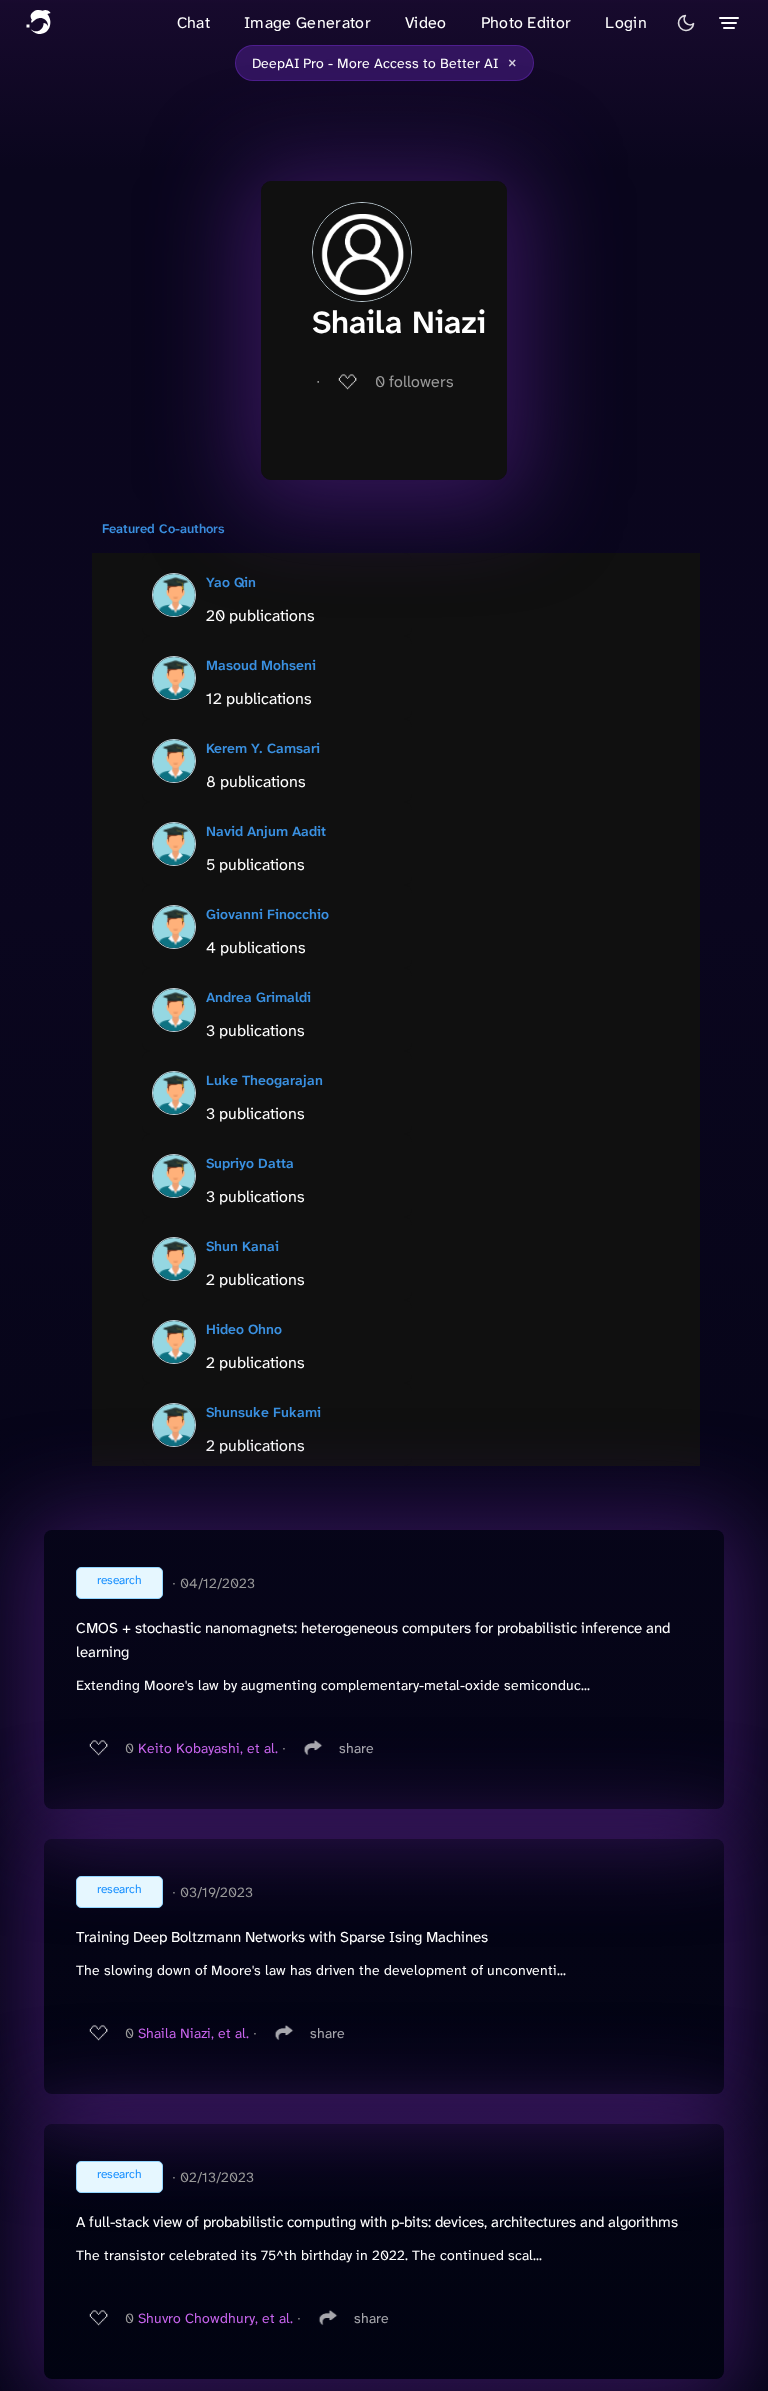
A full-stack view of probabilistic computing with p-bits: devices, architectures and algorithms (377, 2222)
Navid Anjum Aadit (266, 831)
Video (426, 22)
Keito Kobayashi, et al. (208, 1748)
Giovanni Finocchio (267, 914)
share (356, 1748)
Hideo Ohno (244, 1329)
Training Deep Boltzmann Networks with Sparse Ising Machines (282, 1937)
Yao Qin (231, 582)
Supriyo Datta (250, 1163)
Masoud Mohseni (261, 665)
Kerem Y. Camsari (263, 748)
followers (414, 381)
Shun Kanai (242, 1246)
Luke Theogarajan (264, 1080)
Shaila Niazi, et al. (193, 2033)
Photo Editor (526, 22)
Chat (193, 22)
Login (626, 22)
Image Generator (307, 22)
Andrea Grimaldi (258, 997)
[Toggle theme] (686, 23)
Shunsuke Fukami (263, 1412)
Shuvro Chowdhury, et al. (215, 2318)
